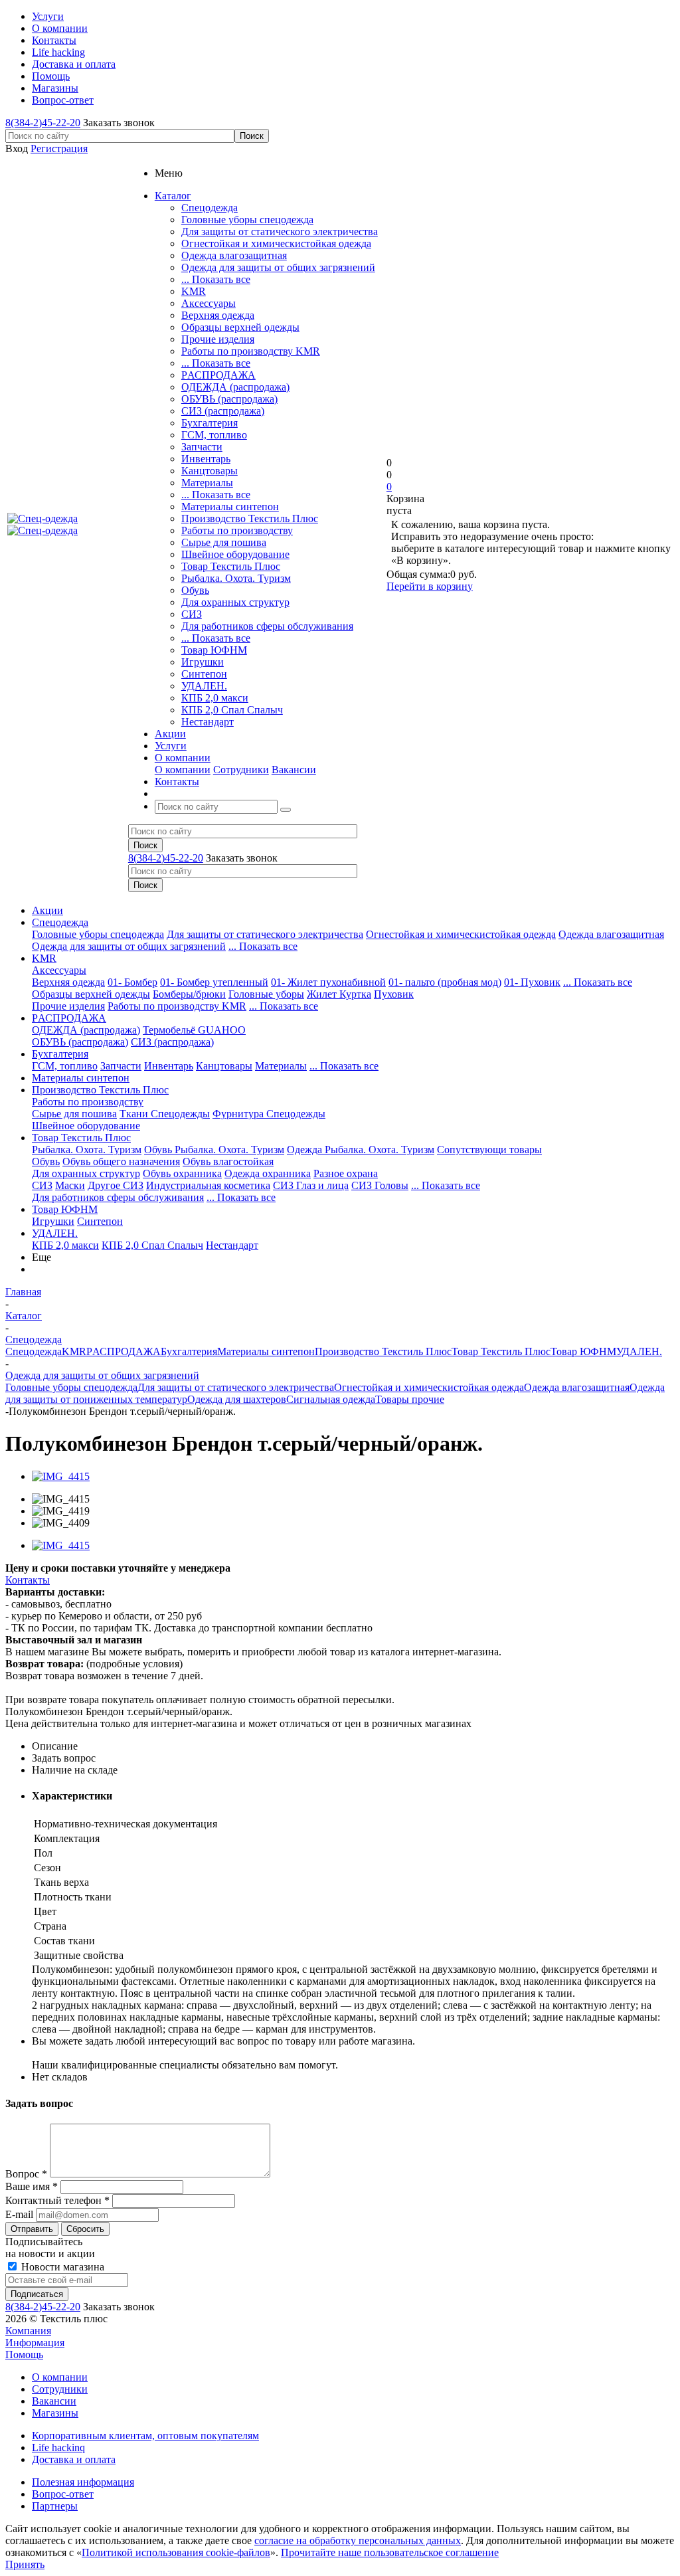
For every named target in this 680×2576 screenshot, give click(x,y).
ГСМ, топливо (214, 435)
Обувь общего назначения (121, 1161)
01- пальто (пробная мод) (445, 982)
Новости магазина (61, 2267)
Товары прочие (410, 1399)
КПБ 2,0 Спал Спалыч (232, 710)
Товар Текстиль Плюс (231, 566)
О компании (183, 770)
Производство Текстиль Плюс (250, 518)
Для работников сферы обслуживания (267, 626)
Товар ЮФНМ (214, 650)
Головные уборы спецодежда (247, 220)
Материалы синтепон (230, 506)
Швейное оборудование (235, 554)
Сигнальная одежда (331, 1399)
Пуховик (394, 994)
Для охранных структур (235, 602)
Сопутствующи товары (489, 1150)
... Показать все (216, 279)
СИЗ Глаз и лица (311, 1185)
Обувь (195, 590)
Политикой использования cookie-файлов (176, 2552)
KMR (194, 291)
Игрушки (203, 662)
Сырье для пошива (224, 542)
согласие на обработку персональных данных (358, 2540)
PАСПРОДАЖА (218, 375)
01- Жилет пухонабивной (328, 982)
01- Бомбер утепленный (214, 982)
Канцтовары (210, 471)
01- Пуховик (532, 982)
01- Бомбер (132, 982)
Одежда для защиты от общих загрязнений (278, 267)
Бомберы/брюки (189, 994)
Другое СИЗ (116, 1185)
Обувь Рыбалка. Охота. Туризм (214, 1150)
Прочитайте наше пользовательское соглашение (390, 2552)
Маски (70, 1185)
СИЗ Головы (380, 1185)
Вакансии (294, 770)
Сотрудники (241, 770)
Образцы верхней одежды (240, 327)
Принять (25, 2564)
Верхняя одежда (218, 315)
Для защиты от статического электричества (280, 231)
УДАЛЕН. (204, 686)
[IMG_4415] (61, 1476)
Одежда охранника (268, 1173)
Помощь (24, 2354)
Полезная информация (83, 2482)
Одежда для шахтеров (237, 1399)
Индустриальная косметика (208, 1185)
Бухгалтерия (210, 423)
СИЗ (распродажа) (223, 411)
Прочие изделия (218, 339)
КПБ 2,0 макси (215, 698)
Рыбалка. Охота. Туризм (236, 578)
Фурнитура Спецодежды (269, 1114)
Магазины (55, 2413)
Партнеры (55, 2506)
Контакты (28, 1580)
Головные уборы (266, 994)
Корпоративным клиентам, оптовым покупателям (145, 2436)
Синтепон (204, 674)
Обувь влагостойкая (228, 1161)
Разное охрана (346, 1173)
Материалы (207, 483)
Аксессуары (209, 303)
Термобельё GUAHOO (194, 1030)
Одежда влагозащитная (234, 255)
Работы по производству (237, 530)
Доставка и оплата (74, 2459)
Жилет (323, 994)
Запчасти (202, 447)
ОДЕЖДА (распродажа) (235, 387)
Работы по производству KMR (251, 351)
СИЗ (192, 614)
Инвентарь (206, 459)
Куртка (355, 994)
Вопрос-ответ (63, 2494)
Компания (28, 2331)
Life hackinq (58, 2447)
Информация (35, 2343)
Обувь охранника (182, 1173)
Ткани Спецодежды (165, 1114)
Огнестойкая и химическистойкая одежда (276, 243)
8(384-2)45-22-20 (43, 123)
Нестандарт (208, 722)
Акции (47, 910)
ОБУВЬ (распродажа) (229, 399)
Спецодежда (210, 208)
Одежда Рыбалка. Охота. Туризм (361, 1150)
